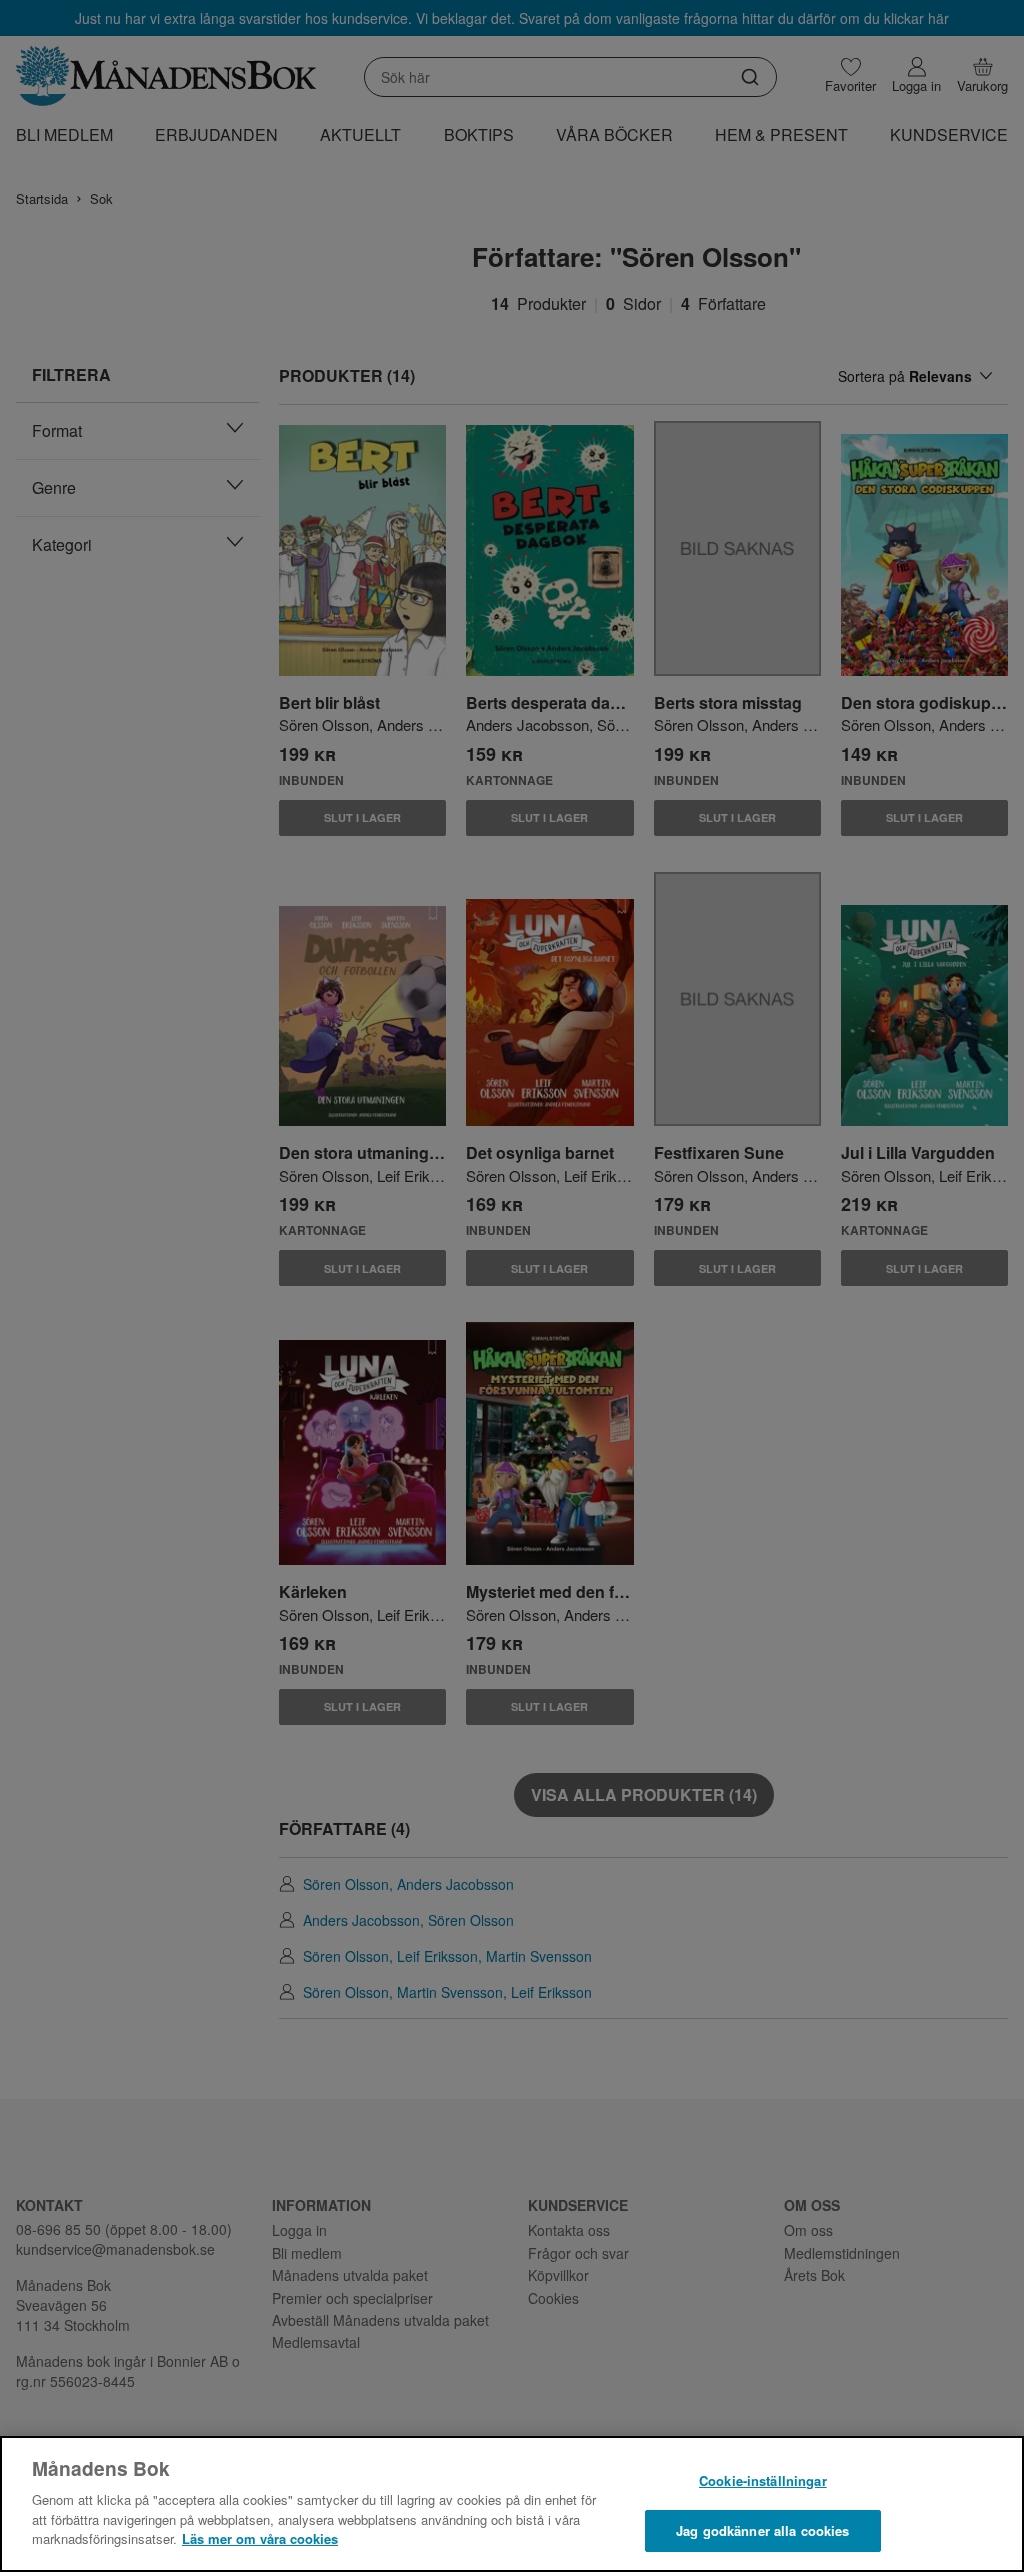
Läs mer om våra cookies (260, 2538)
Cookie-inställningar (763, 2480)
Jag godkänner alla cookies (762, 2530)
